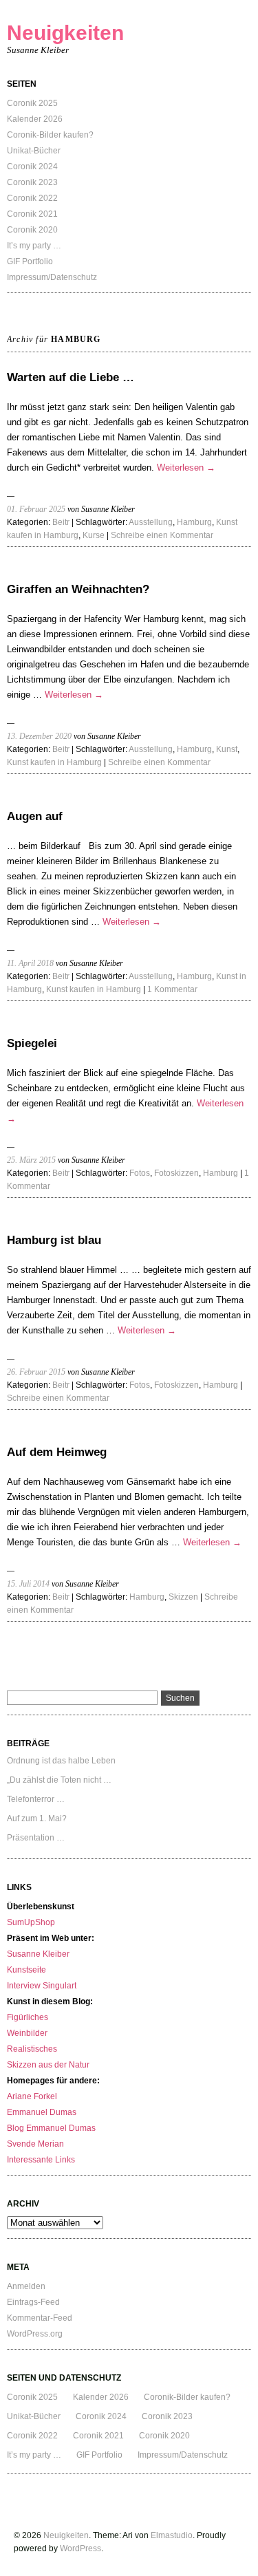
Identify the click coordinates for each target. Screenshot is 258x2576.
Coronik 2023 (32, 182)
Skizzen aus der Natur (48, 2065)
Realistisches (32, 2049)
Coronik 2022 (32, 198)
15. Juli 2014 (28, 1584)
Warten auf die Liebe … (71, 377)
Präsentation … (36, 1838)
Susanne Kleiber (38, 1954)
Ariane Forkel (32, 2096)
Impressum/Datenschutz (52, 277)
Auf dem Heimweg (57, 1452)
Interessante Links (41, 2160)
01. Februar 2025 (36, 509)
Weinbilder (27, 2033)
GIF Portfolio (30, 261)
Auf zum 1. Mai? (37, 1818)
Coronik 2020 (32, 230)
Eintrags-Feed (33, 2302)
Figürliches (28, 2017)
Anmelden (26, 2286)
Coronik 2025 (32, 103)
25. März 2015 (31, 1160)
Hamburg (194, 522)
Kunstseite (26, 1970)
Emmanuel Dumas (42, 2112)
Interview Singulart (42, 1986)
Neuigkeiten (65, 33)
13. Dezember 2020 (39, 736)
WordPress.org (35, 2334)
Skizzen (183, 1597)
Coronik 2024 (32, 167)
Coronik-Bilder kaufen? (50, 135)
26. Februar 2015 (36, 1372)
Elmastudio (172, 2535)
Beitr (61, 522)
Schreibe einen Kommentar (162, 535)
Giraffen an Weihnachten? (78, 589)
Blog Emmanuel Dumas (51, 2128)
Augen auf (35, 816)
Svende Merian (35, 2144)
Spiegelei (32, 1043)
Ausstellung (151, 522)
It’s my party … (34, 246)
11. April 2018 (30, 963)
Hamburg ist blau (54, 1240)
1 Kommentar (172, 989)
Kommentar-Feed (40, 2318)
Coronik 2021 (32, 214)
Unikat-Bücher (34, 151)
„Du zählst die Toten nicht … (59, 1780)
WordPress (80, 2548)
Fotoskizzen (176, 1173)
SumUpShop (31, 1922)
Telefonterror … (36, 1799)
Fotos (140, 1173)
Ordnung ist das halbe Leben (61, 1761)
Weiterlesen (186, 468)
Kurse (94, 535)
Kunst (227, 749)
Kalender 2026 (35, 119)
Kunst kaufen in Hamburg (54, 762)
